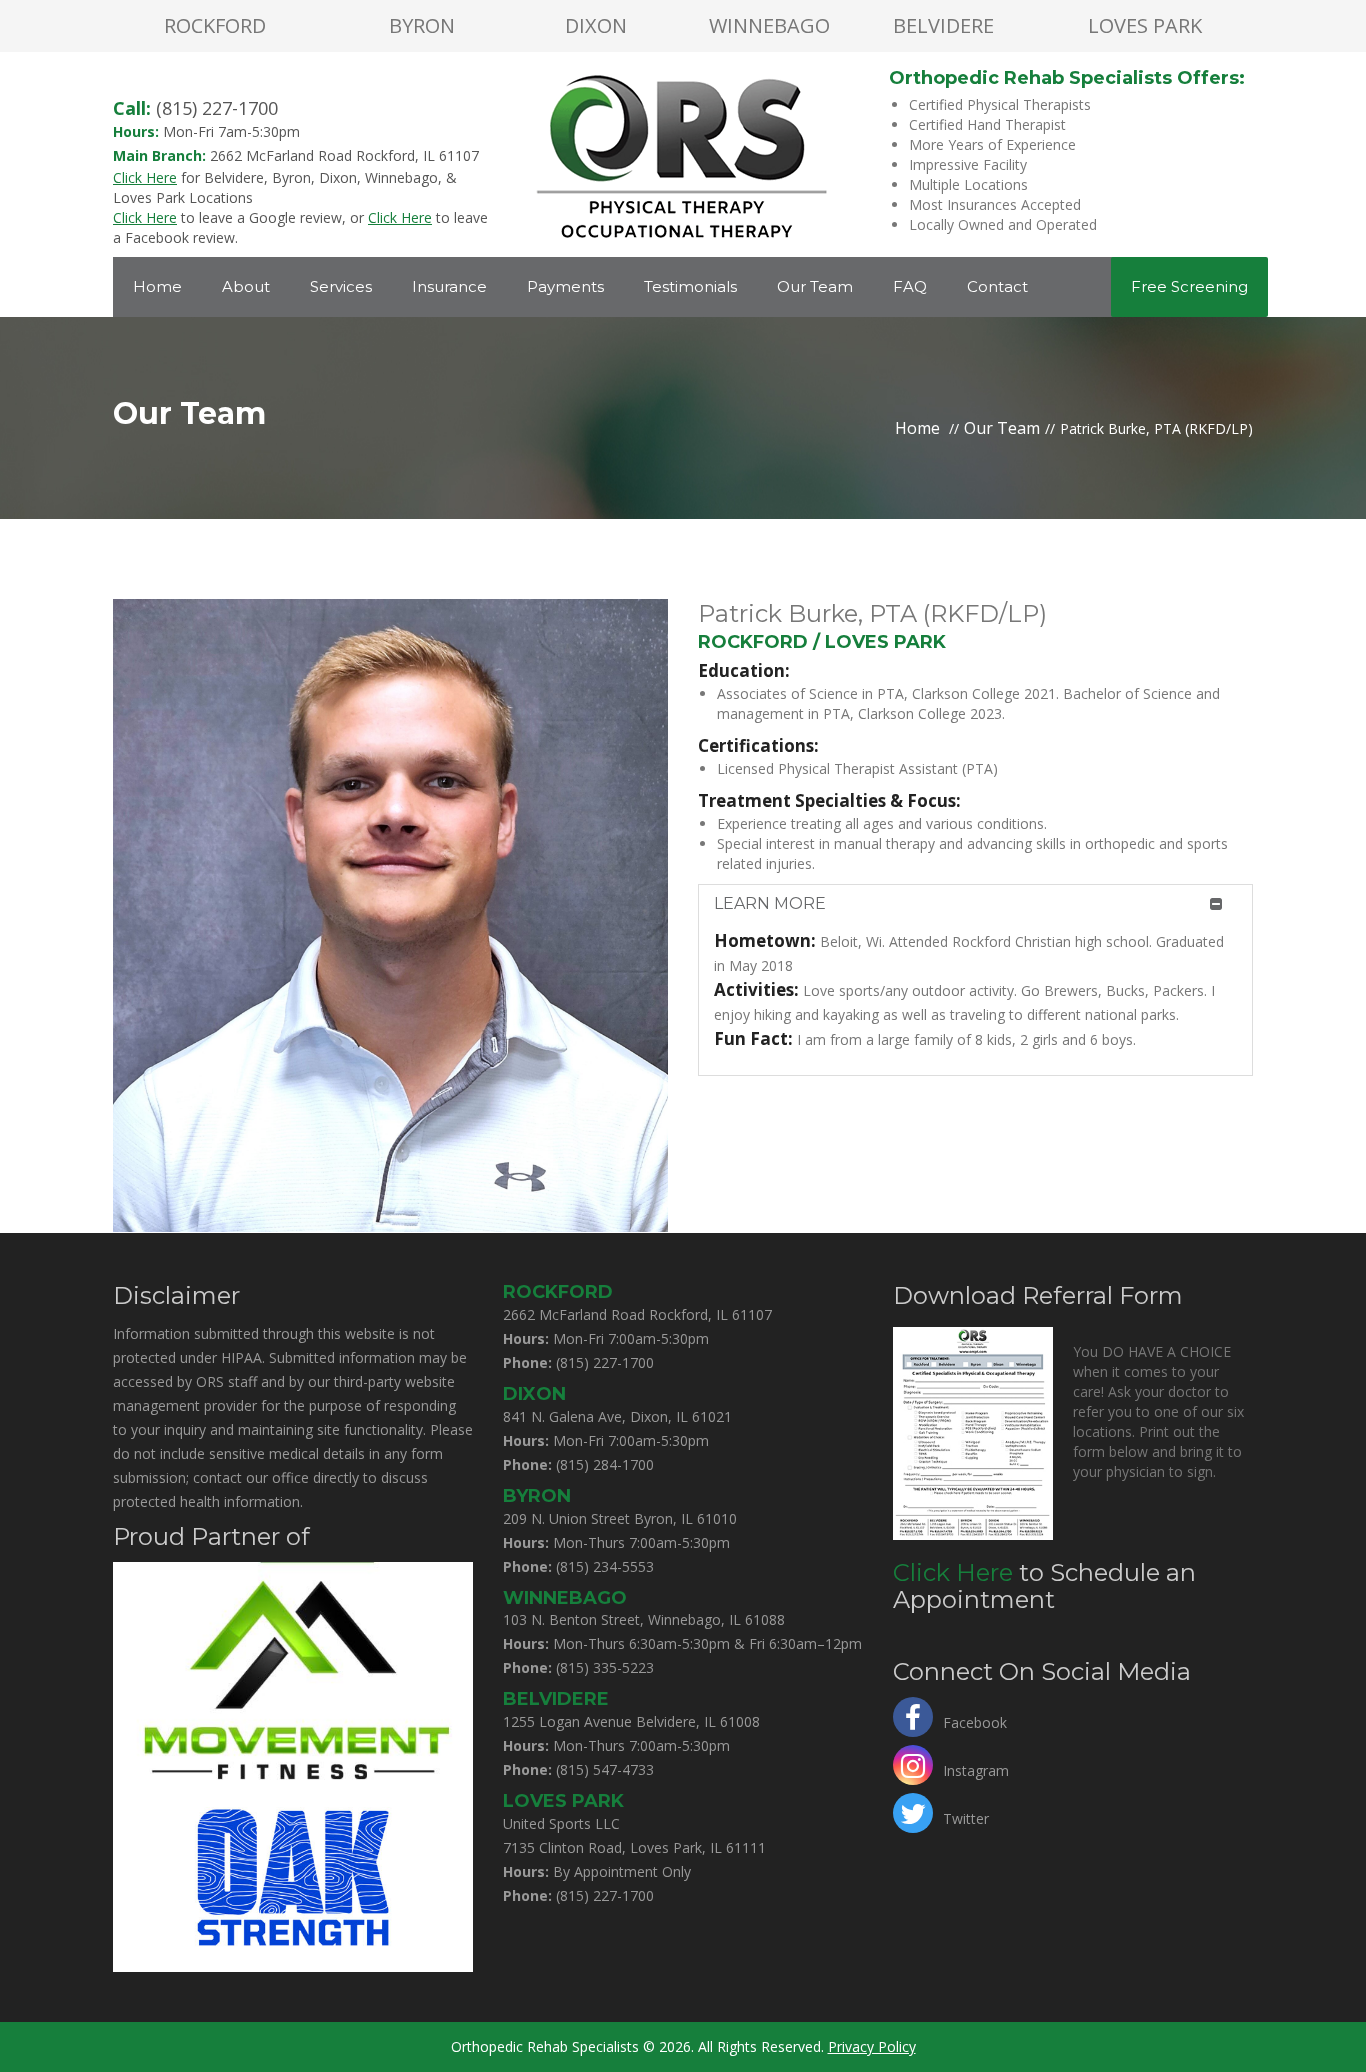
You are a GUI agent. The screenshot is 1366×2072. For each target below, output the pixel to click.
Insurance (449, 286)
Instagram (976, 1768)
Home (157, 286)
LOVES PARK (1145, 25)
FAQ (910, 286)
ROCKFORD (215, 25)
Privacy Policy (872, 2046)
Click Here (953, 1572)
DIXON (596, 25)
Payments (565, 286)
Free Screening (1189, 286)
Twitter (966, 1816)
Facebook (975, 1720)
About (246, 286)
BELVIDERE (943, 25)
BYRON (422, 25)
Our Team (815, 286)
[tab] (975, 904)
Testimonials (690, 286)
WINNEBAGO (769, 25)
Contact (997, 286)
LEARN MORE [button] (770, 903)
